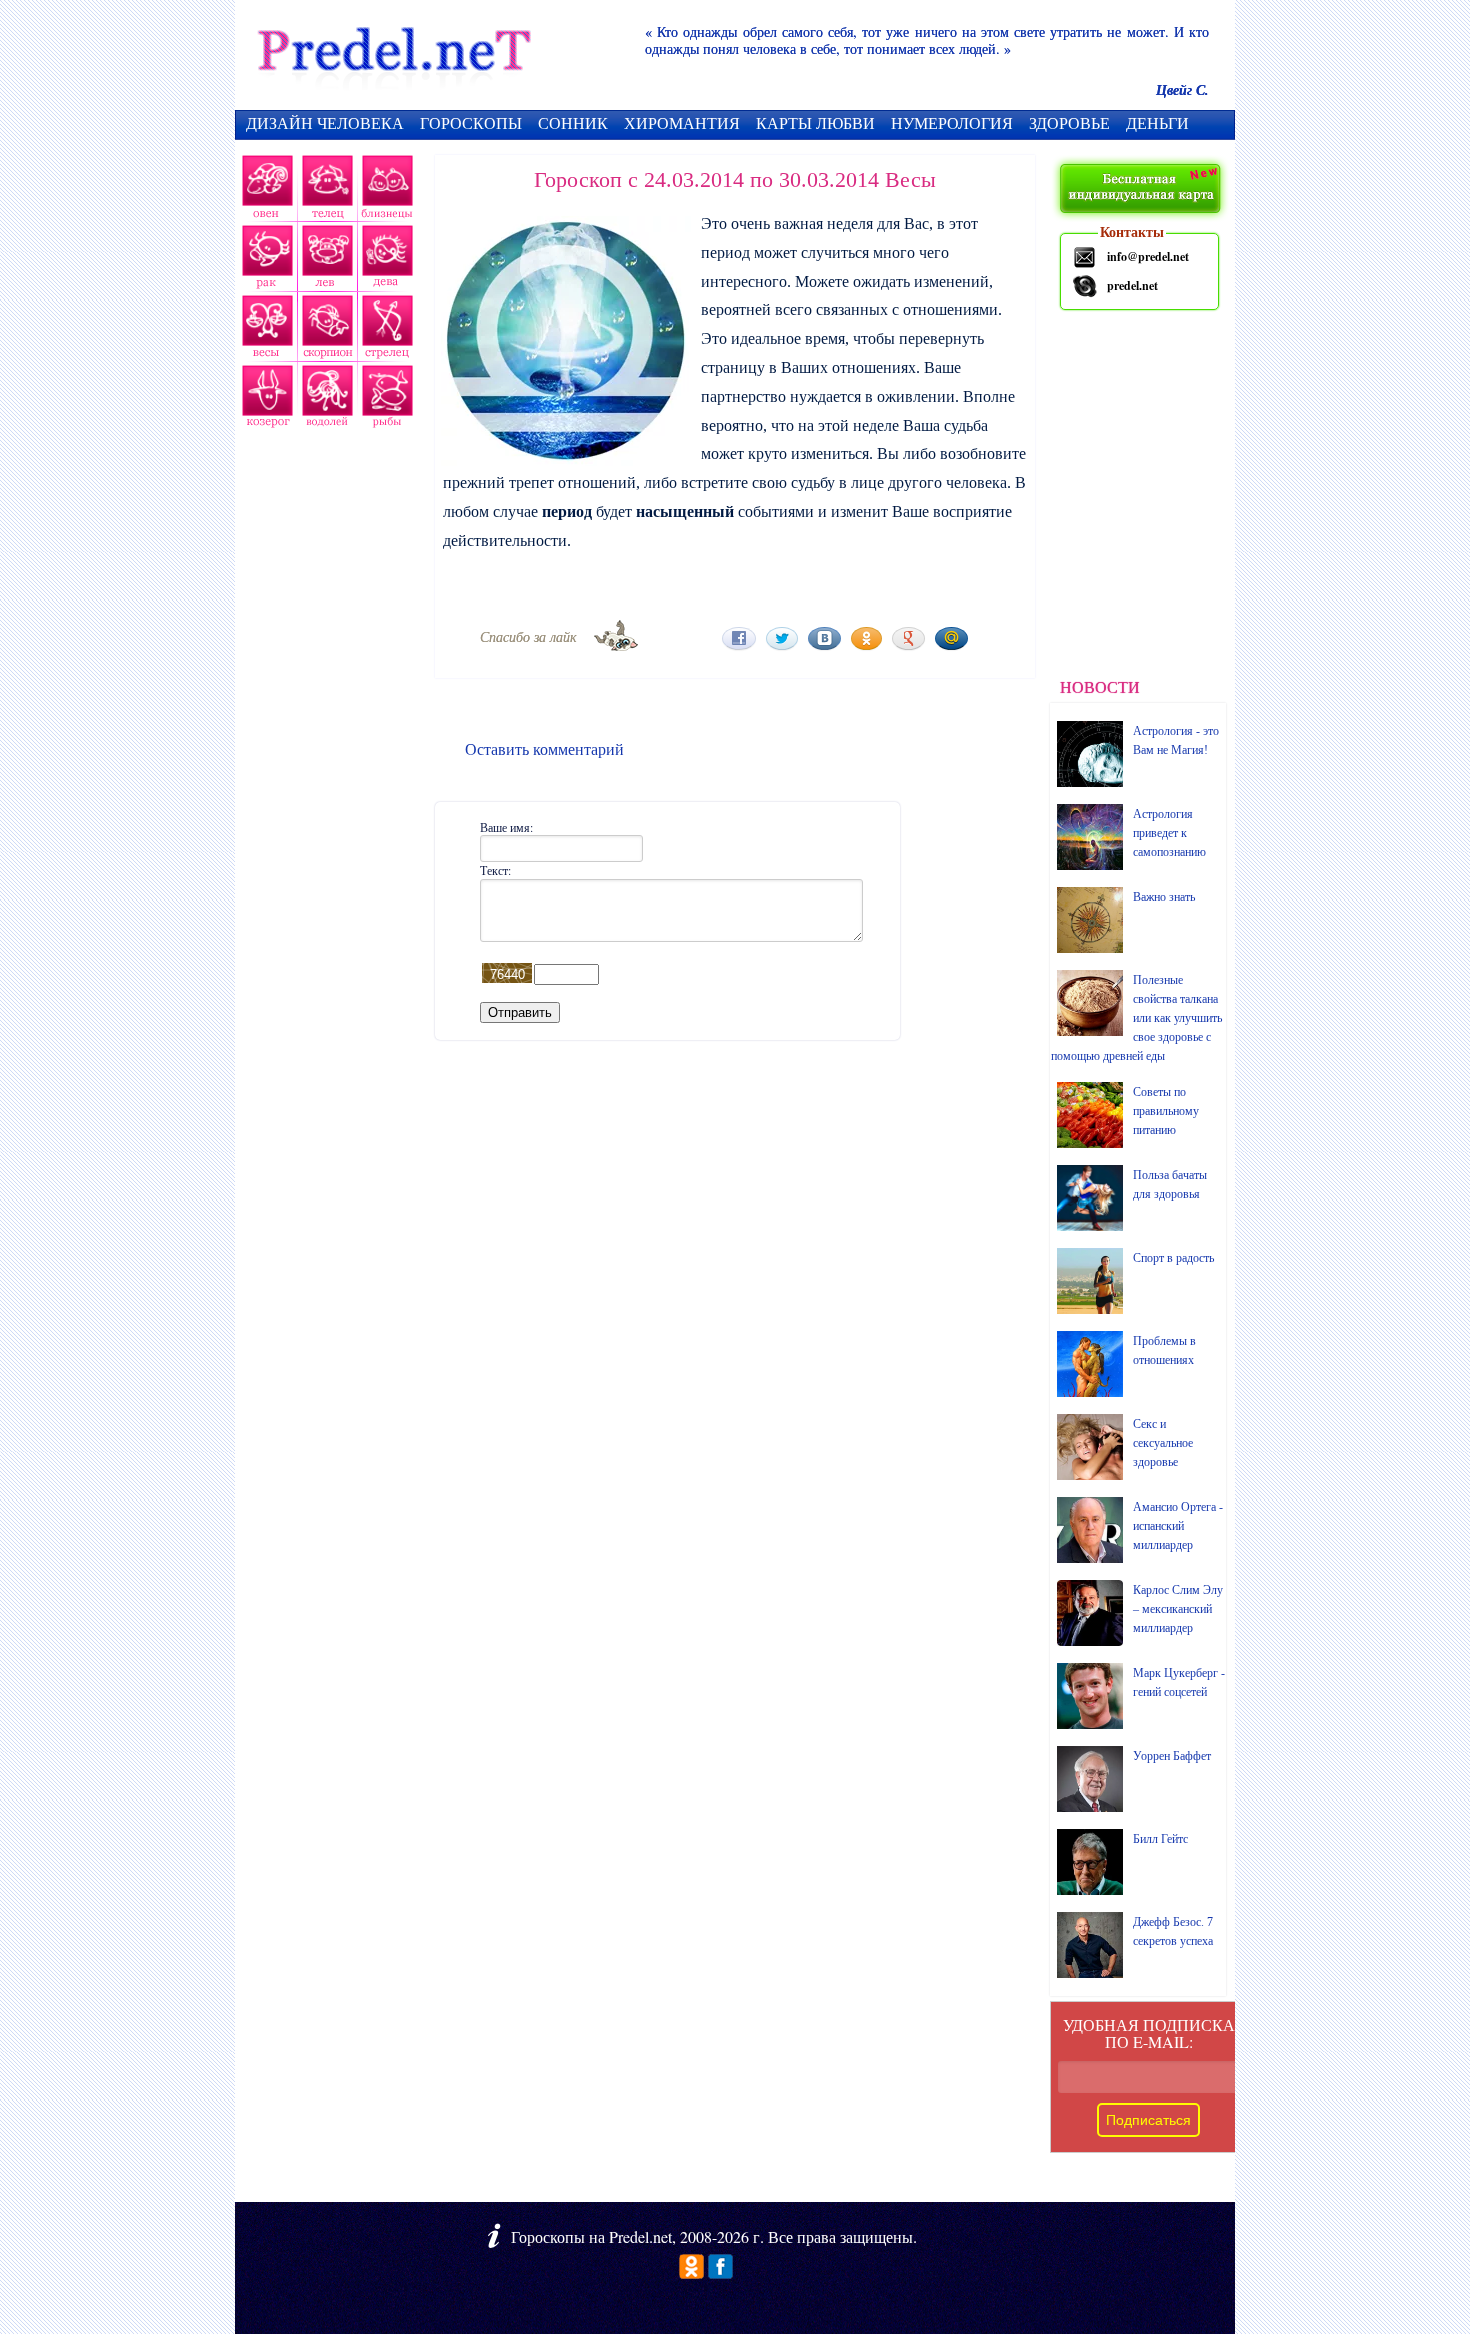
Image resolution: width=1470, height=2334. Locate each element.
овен (265, 190)
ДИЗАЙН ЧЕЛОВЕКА (325, 122)
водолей (325, 400)
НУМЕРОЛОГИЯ (952, 122)
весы (265, 330)
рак (266, 260)
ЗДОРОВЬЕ (1069, 122)
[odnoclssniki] (691, 2272)
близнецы (388, 190)
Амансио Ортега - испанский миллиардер (1178, 1526)
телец (326, 190)
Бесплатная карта (1142, 190)
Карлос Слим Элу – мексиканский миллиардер (1178, 1609)
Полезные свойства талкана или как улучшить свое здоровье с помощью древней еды (1136, 1018)
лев (328, 260)
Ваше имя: (506, 827)
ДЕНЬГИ (1157, 122)
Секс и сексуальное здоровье (1163, 1443)
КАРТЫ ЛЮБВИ (815, 122)
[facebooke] (720, 2272)
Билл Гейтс (1160, 1839)
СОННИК (573, 122)
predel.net (1132, 285)
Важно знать (1164, 897)
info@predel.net (1148, 256)
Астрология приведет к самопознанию (1169, 833)
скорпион (325, 330)
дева (389, 260)
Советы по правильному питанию (1166, 1111)
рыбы (385, 400)
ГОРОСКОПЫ (471, 122)
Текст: (495, 870)
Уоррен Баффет (1172, 1756)
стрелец (385, 330)
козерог (265, 400)
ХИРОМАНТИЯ (682, 122)
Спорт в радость (1173, 1258)
